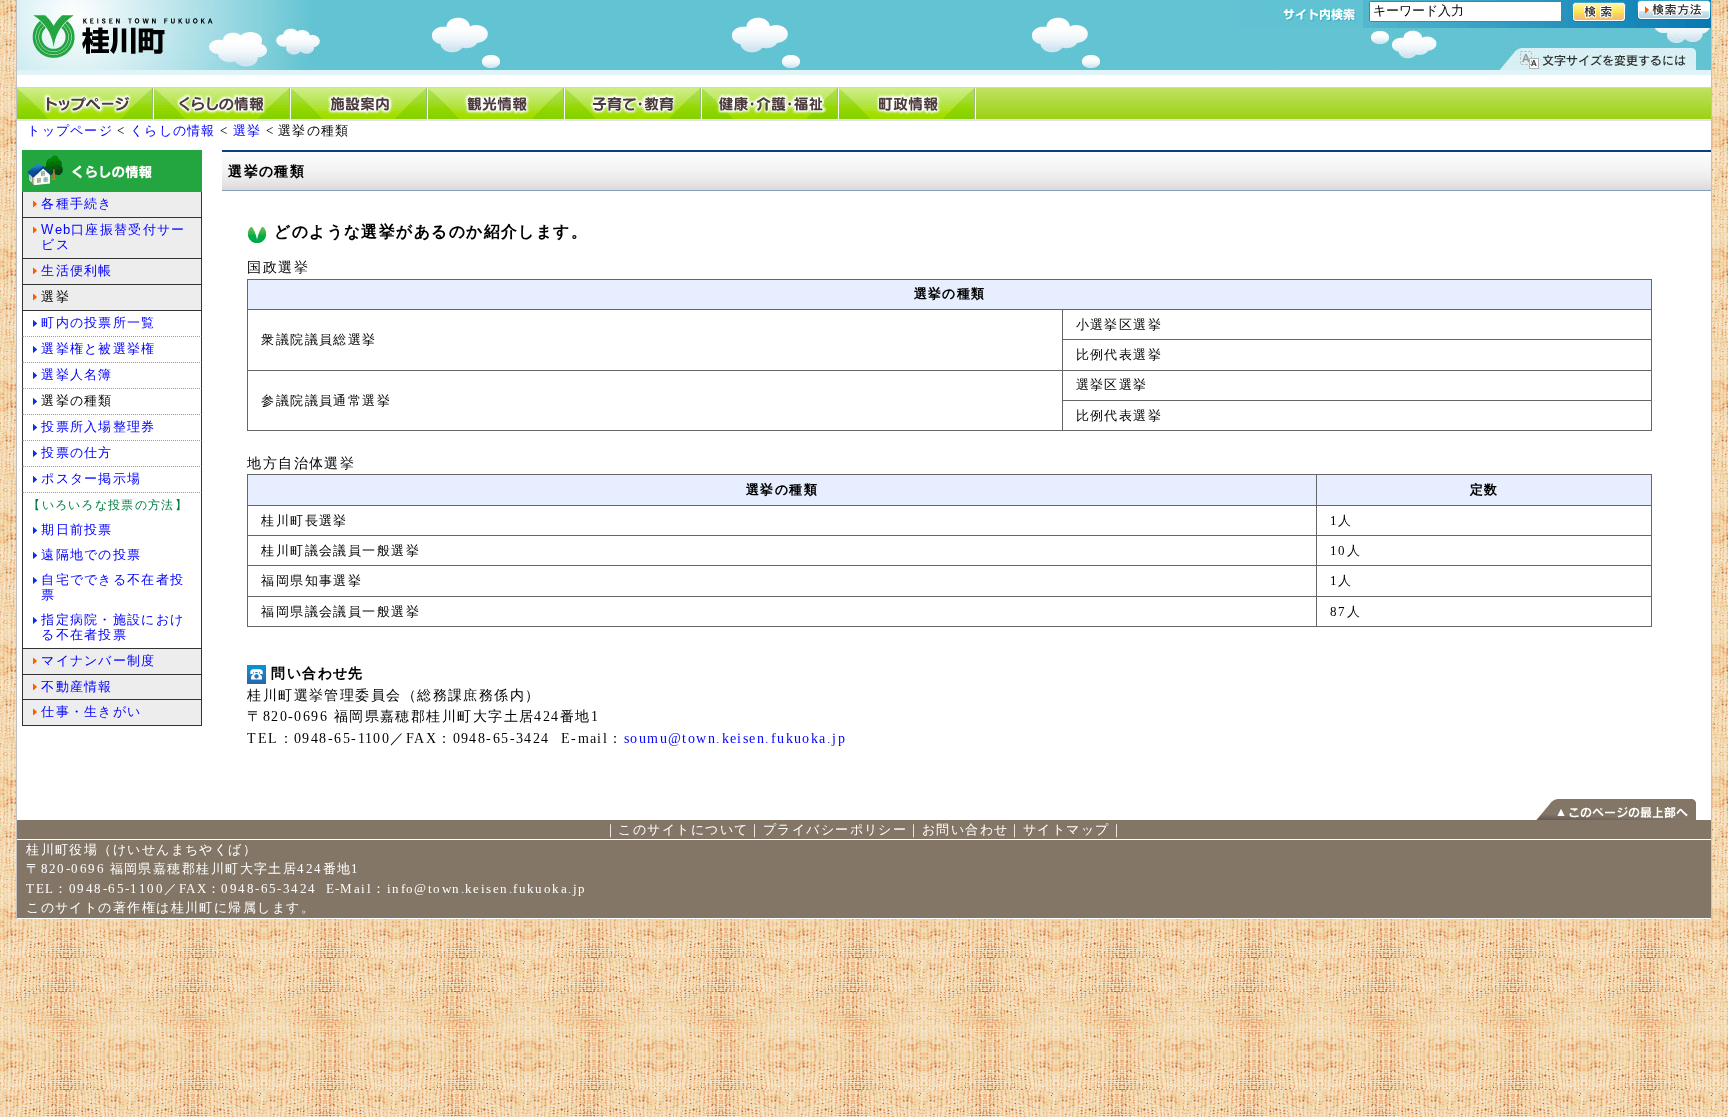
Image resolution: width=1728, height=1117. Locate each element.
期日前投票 (77, 529)
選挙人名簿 (77, 374)
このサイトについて (683, 829)
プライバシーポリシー (835, 829)
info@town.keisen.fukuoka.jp (487, 888)
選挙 (247, 130)
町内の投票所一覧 (98, 322)
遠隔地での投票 (91, 554)
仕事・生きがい (91, 711)
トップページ (70, 130)
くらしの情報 (173, 130)
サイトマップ (1066, 829)
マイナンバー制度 (98, 660)
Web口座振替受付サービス (113, 237)
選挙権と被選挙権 (98, 348)
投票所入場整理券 (98, 426)
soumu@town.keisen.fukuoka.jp (735, 738)
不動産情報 (77, 686)
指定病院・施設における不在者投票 (112, 627)
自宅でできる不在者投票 (112, 587)
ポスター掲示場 (91, 478)
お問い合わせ (965, 829)
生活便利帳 (77, 270)
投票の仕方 (77, 452)
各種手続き (77, 203)
